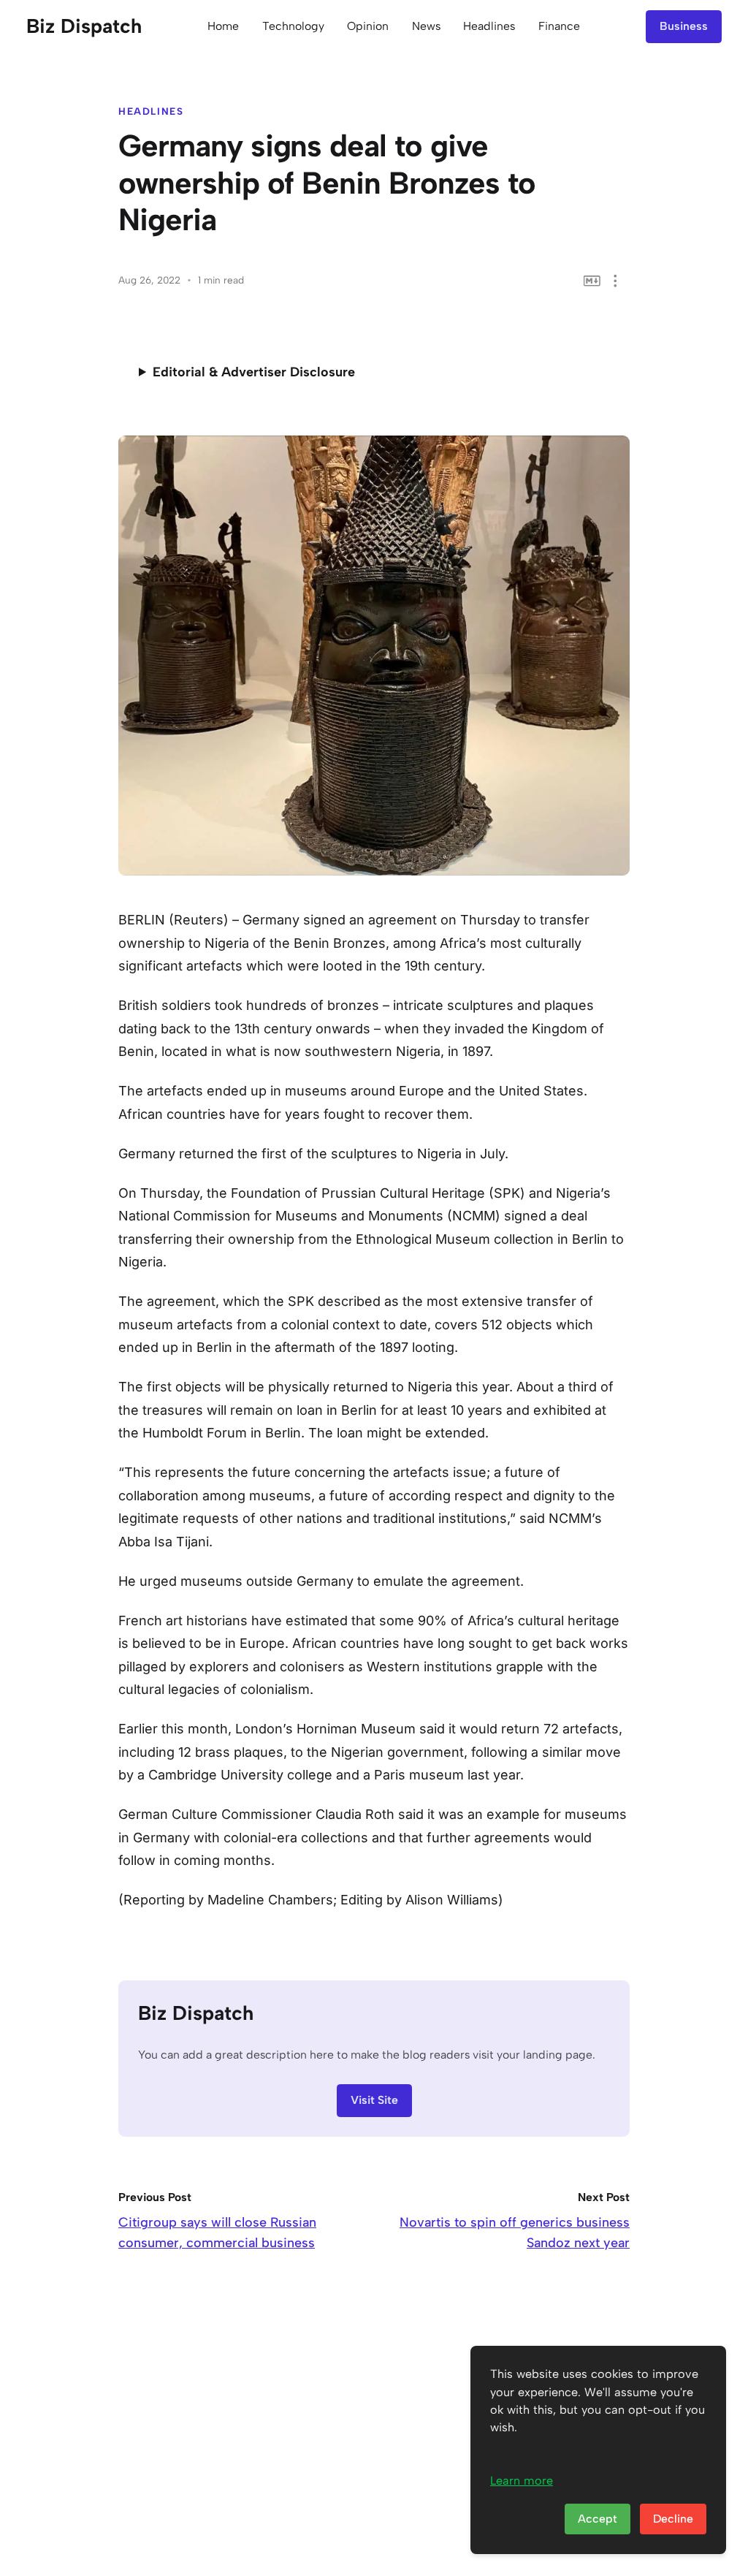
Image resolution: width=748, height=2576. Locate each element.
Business (684, 26)
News (426, 26)
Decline (673, 2519)
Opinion (368, 26)
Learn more (522, 2481)
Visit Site (374, 2100)
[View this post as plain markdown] (592, 281)
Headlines (489, 26)
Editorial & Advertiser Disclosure (254, 372)
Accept (598, 2519)
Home (223, 26)
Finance (559, 26)
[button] (615, 281)
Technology (293, 26)
